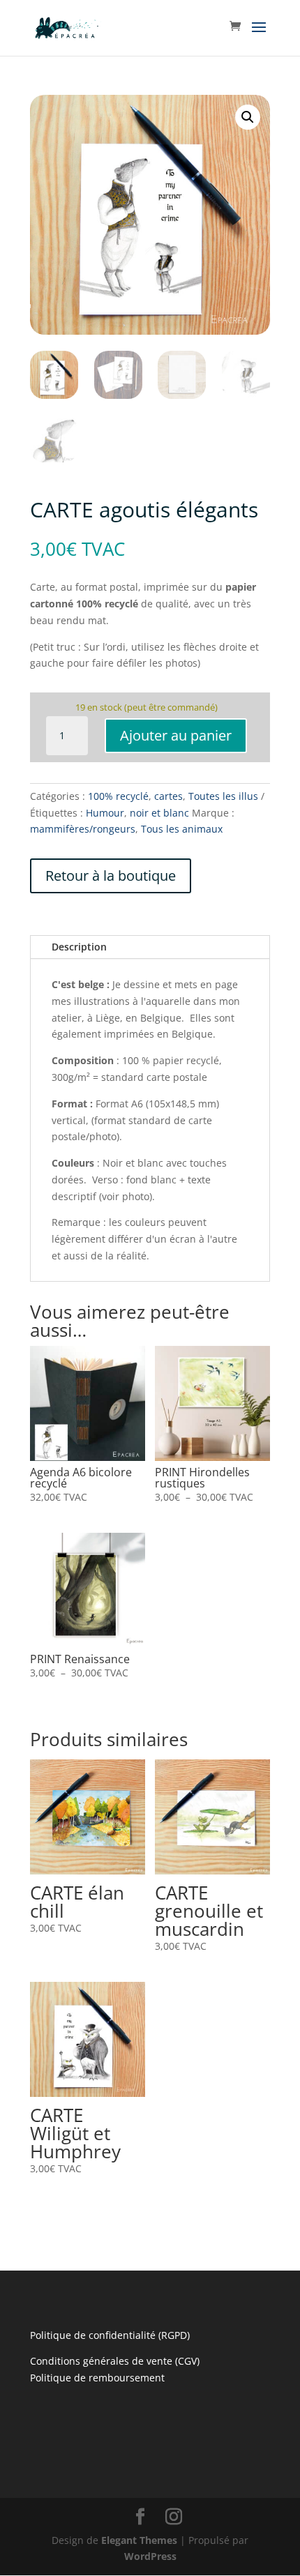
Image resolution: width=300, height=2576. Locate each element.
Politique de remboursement (97, 2378)
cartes (168, 796)
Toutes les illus (223, 796)
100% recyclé (118, 796)
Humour (105, 813)
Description (79, 947)
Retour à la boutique (111, 876)
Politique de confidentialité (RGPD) (110, 2335)
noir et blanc (159, 813)
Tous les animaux (182, 829)
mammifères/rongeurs (83, 829)
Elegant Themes (139, 2540)
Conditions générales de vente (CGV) (115, 2361)
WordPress (150, 2556)
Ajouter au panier (176, 735)
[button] (248, 117)
